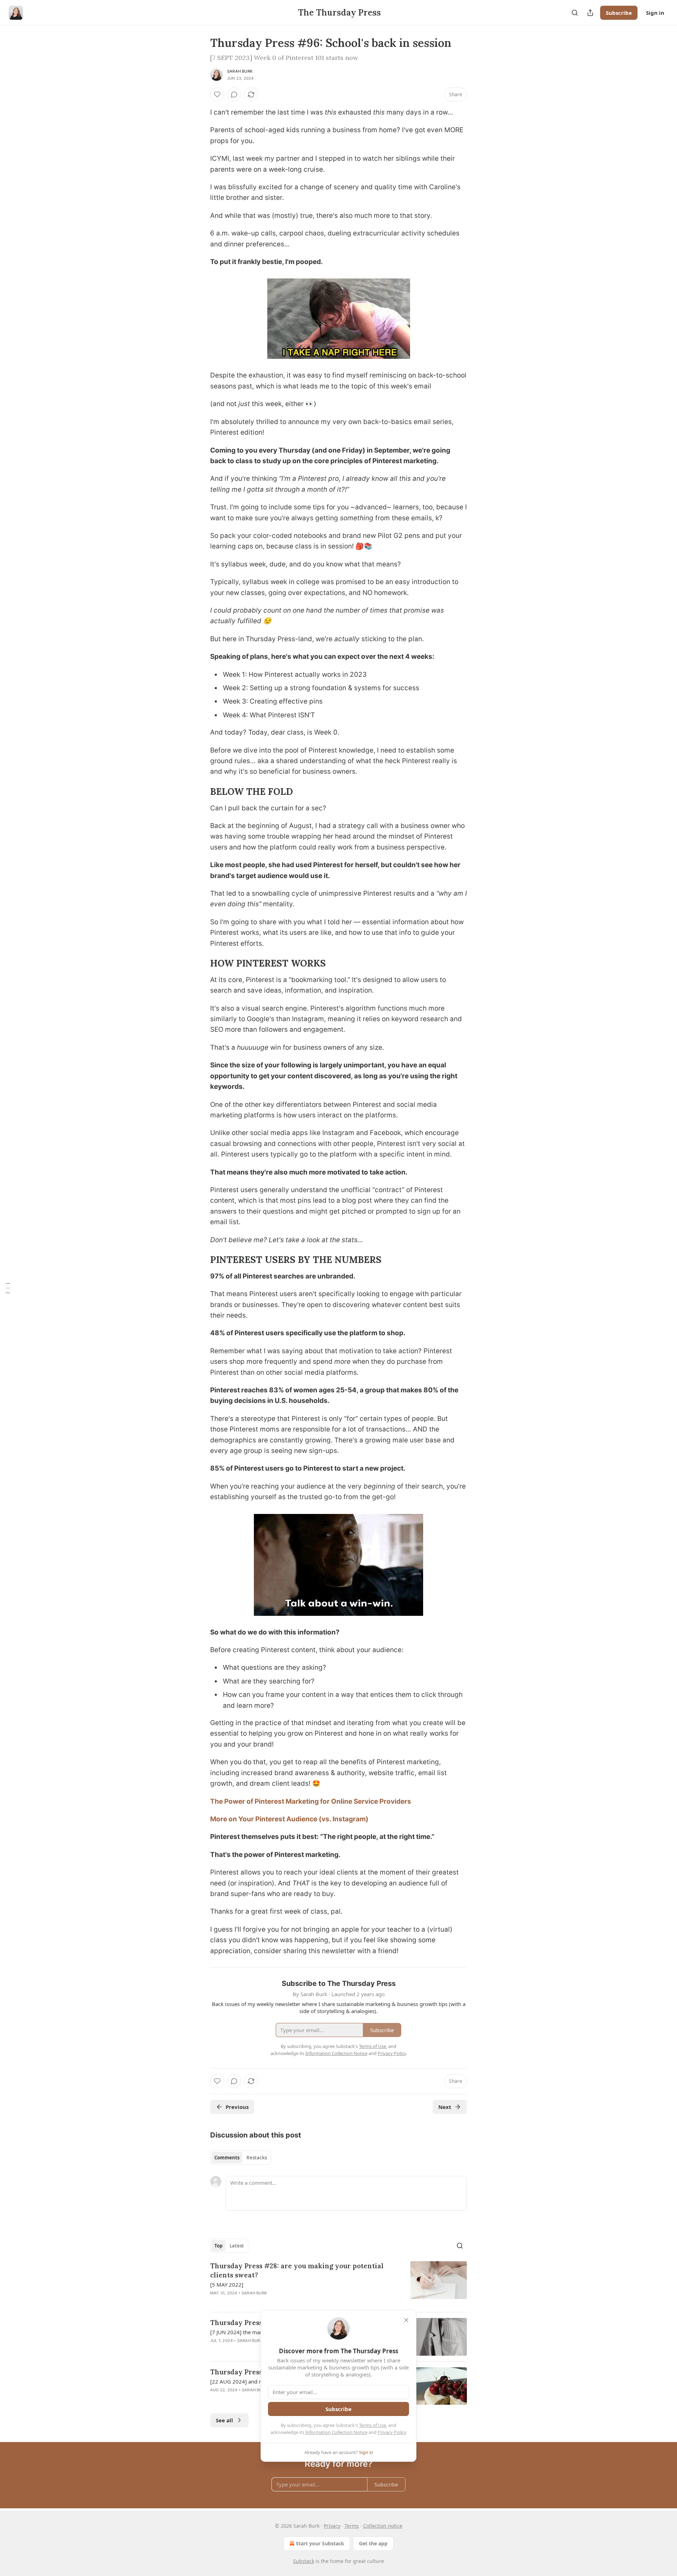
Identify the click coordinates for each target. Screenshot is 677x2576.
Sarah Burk (240, 71)
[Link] (200, 792)
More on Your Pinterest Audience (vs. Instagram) (289, 1819)
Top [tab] (218, 2246)
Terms (352, 2526)
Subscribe (619, 13)
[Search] (575, 13)
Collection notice (383, 2526)
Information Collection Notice (336, 2432)
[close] (406, 2320)
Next (445, 2107)
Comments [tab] (227, 2158)
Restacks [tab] (257, 2158)
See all (224, 2420)
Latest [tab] (237, 2246)
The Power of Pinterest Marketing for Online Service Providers (311, 1801)
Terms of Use (373, 2425)
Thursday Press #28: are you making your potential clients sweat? (297, 2270)
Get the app (373, 2543)
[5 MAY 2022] (227, 2284)
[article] (338, 2284)
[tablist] (241, 2158)
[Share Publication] (590, 13)
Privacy (332, 2526)
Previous (237, 2107)
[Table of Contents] (8, 1288)
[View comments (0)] (234, 94)
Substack (304, 2561)
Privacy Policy (392, 2432)
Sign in (655, 13)
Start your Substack (320, 2543)
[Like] (217, 94)
